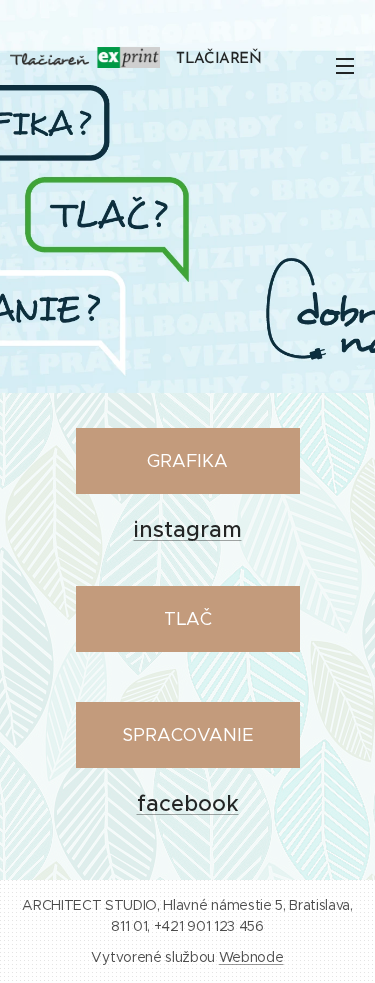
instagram (188, 529)
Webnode (251, 957)
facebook (188, 803)
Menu (345, 65)
